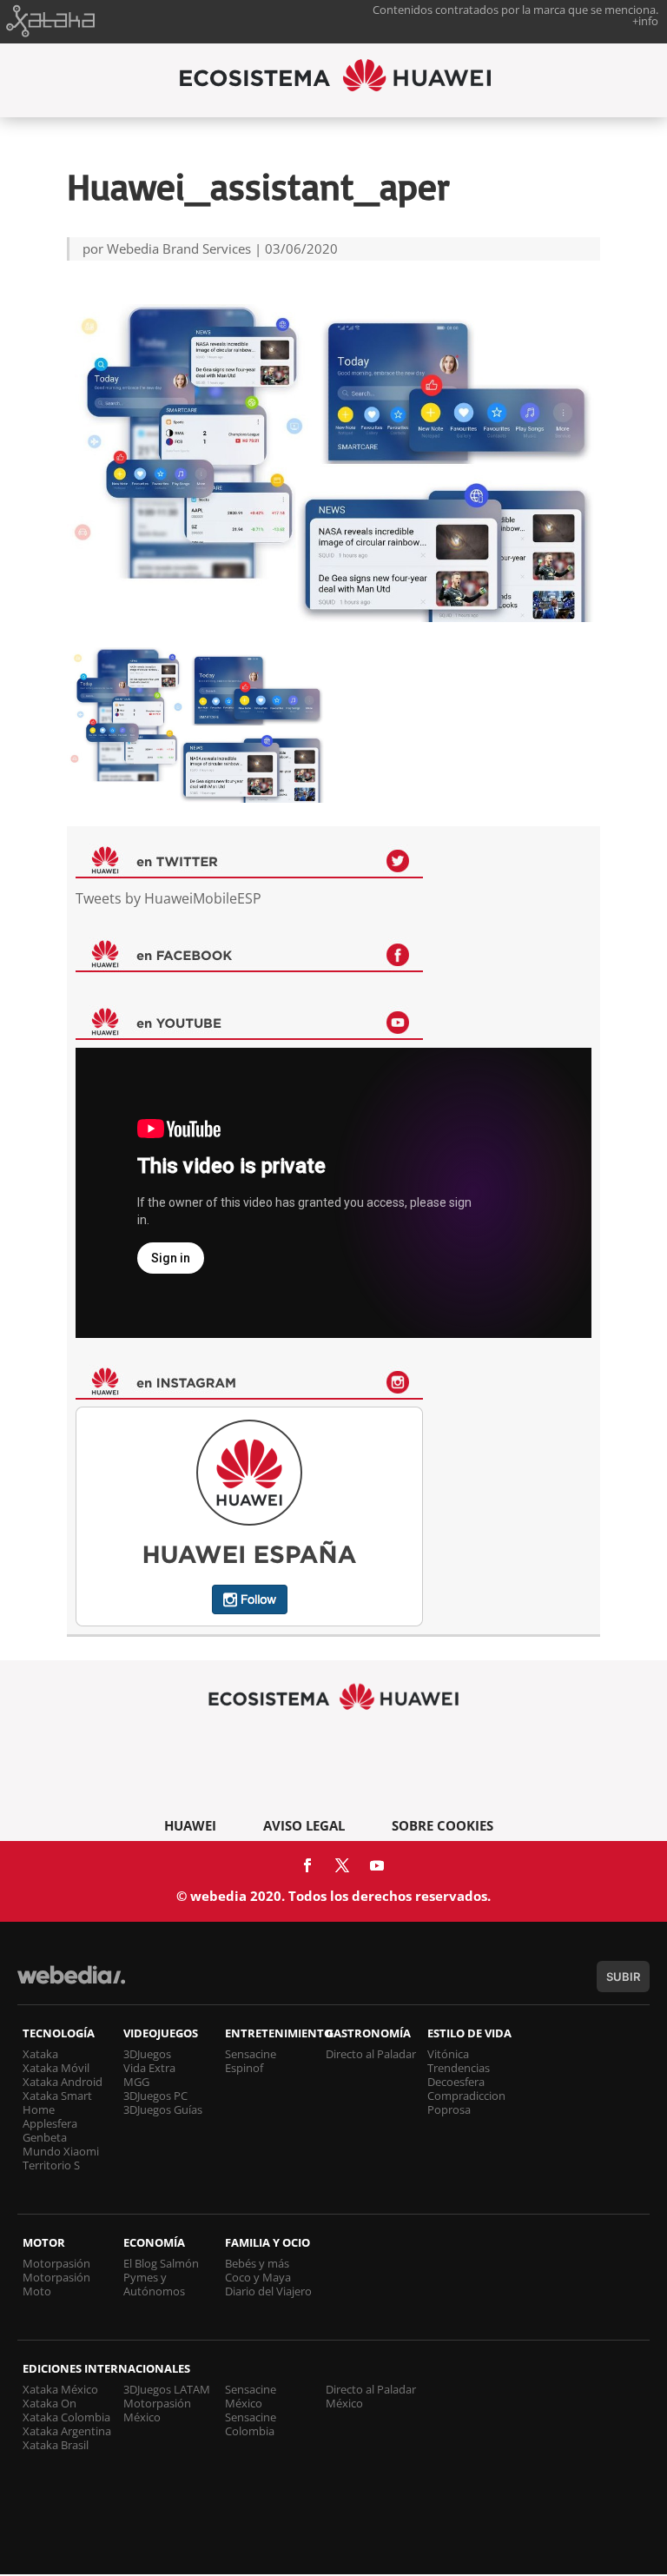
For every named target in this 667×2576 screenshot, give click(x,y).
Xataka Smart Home (57, 2103)
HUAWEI (190, 1825)
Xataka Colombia (66, 2417)
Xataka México (60, 2389)
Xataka (40, 2054)
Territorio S (51, 2165)
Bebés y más (257, 2263)
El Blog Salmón (161, 2263)
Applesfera (50, 2123)
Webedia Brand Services (179, 248)
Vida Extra (149, 2068)
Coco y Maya (258, 2277)
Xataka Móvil (56, 2068)
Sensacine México (251, 2396)
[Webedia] (71, 1983)
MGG (136, 2082)
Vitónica (448, 2054)
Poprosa (449, 2109)
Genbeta (45, 2137)
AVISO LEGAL (304, 1825)
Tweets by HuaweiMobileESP (168, 898)
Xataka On (50, 2403)
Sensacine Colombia (251, 2424)
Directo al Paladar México (371, 2396)
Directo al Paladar (371, 2054)
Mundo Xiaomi (61, 2151)
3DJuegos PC (155, 2096)
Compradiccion (466, 2096)
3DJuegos (147, 2054)
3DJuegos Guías (163, 2109)
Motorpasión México (157, 2410)
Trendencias (459, 2068)
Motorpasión (56, 2263)
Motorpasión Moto (56, 2284)
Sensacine (251, 2054)
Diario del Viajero (268, 2291)
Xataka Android (63, 2082)
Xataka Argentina (67, 2431)
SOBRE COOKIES (442, 1825)
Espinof (244, 2068)
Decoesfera (456, 2082)
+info (645, 21)
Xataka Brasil (56, 2445)
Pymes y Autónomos (154, 2284)
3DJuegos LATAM (167, 2389)
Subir (623, 1977)
